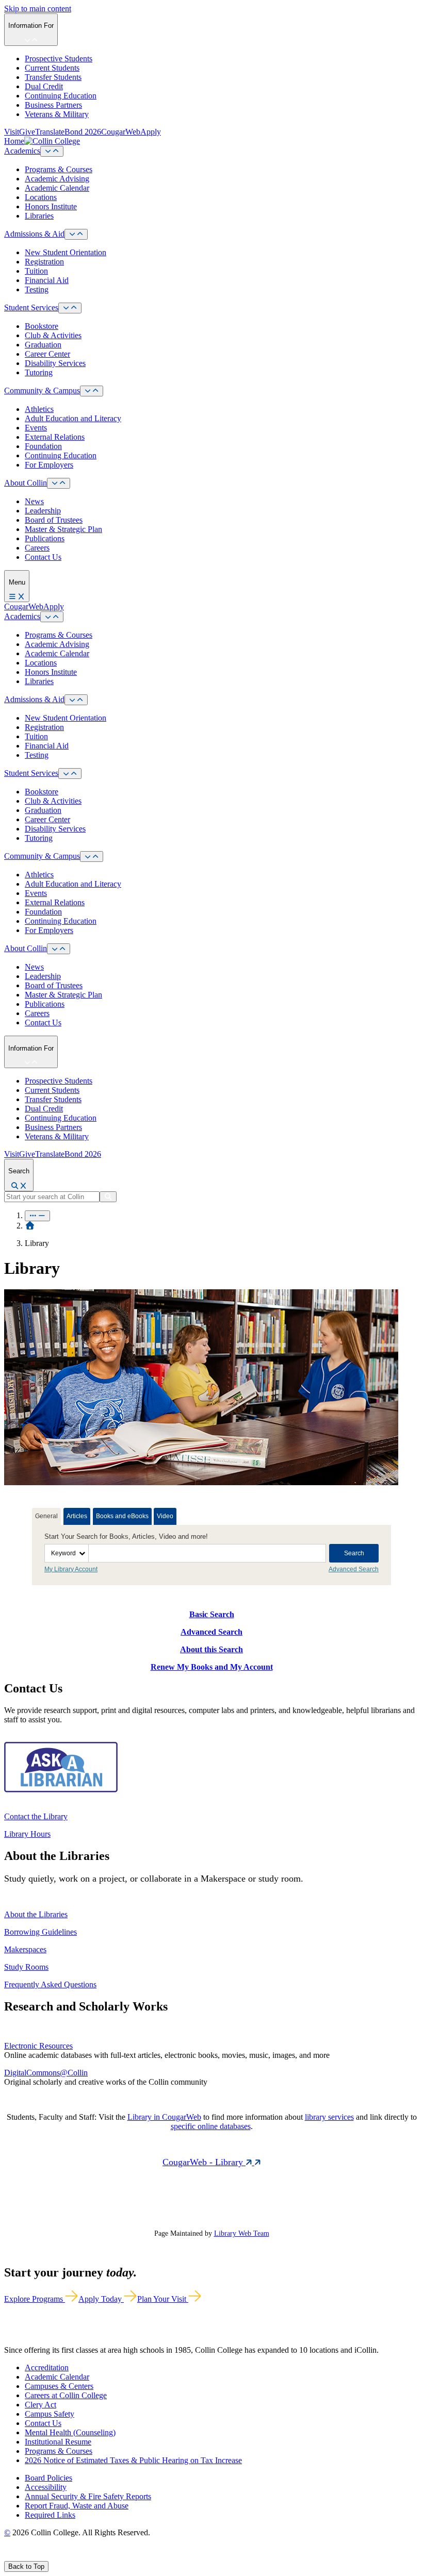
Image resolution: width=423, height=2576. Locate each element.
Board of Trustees (54, 520)
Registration (44, 262)
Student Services (31, 308)
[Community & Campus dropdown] (92, 391)
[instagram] (32, 2556)
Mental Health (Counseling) (70, 2432)
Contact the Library (36, 1816)
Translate (50, 132)
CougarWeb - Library (204, 2162)
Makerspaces (25, 1949)
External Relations (55, 437)
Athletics (39, 409)
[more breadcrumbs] (37, 1216)
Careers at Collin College (66, 2395)
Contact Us (43, 557)
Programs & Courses (59, 169)
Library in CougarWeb (164, 2117)
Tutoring (39, 372)
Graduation (43, 345)
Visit (12, 132)
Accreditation (47, 2367)
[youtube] (44, 2556)
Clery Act (40, 2405)
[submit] (108, 1197)
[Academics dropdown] (52, 151)
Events (36, 428)
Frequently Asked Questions (50, 1984)
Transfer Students (53, 77)
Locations (41, 197)
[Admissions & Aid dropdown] (76, 234)
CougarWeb (121, 132)
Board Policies (48, 2478)
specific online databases (211, 2126)
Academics (22, 151)
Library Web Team (242, 2233)
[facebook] (8, 2556)
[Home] (30, 1226)
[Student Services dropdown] (70, 308)
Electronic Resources (38, 2046)
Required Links (50, 2515)
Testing (37, 289)
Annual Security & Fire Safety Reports (88, 2496)
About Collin (26, 483)
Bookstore (42, 326)
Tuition (36, 271)
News (34, 501)
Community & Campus (42, 390)
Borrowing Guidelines (40, 1932)
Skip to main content (38, 9)
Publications (45, 538)
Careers (37, 548)
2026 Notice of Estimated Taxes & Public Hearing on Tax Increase (133, 2460)
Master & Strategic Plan (63, 529)
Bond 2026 (83, 132)
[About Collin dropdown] (59, 483)
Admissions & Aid (34, 234)
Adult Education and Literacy (73, 418)
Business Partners (53, 105)
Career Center (47, 354)
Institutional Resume (58, 2442)
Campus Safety (50, 2414)
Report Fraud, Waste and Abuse (77, 2506)
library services (329, 2117)
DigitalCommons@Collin (46, 2073)
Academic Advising (57, 179)
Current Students (52, 68)
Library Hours (27, 1834)
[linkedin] (56, 2556)
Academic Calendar (57, 188)
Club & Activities (53, 335)
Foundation (43, 446)
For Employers (49, 465)
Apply (151, 132)
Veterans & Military (57, 114)
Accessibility (46, 2487)
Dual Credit (44, 86)
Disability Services (55, 363)
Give (27, 132)
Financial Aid (47, 280)
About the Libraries (36, 1914)
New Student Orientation (66, 252)
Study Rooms (26, 1967)
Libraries (39, 216)
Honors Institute (51, 206)
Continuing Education (61, 96)
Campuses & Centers (59, 2386)
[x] (19, 2556)
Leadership (43, 511)
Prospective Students (59, 59)
